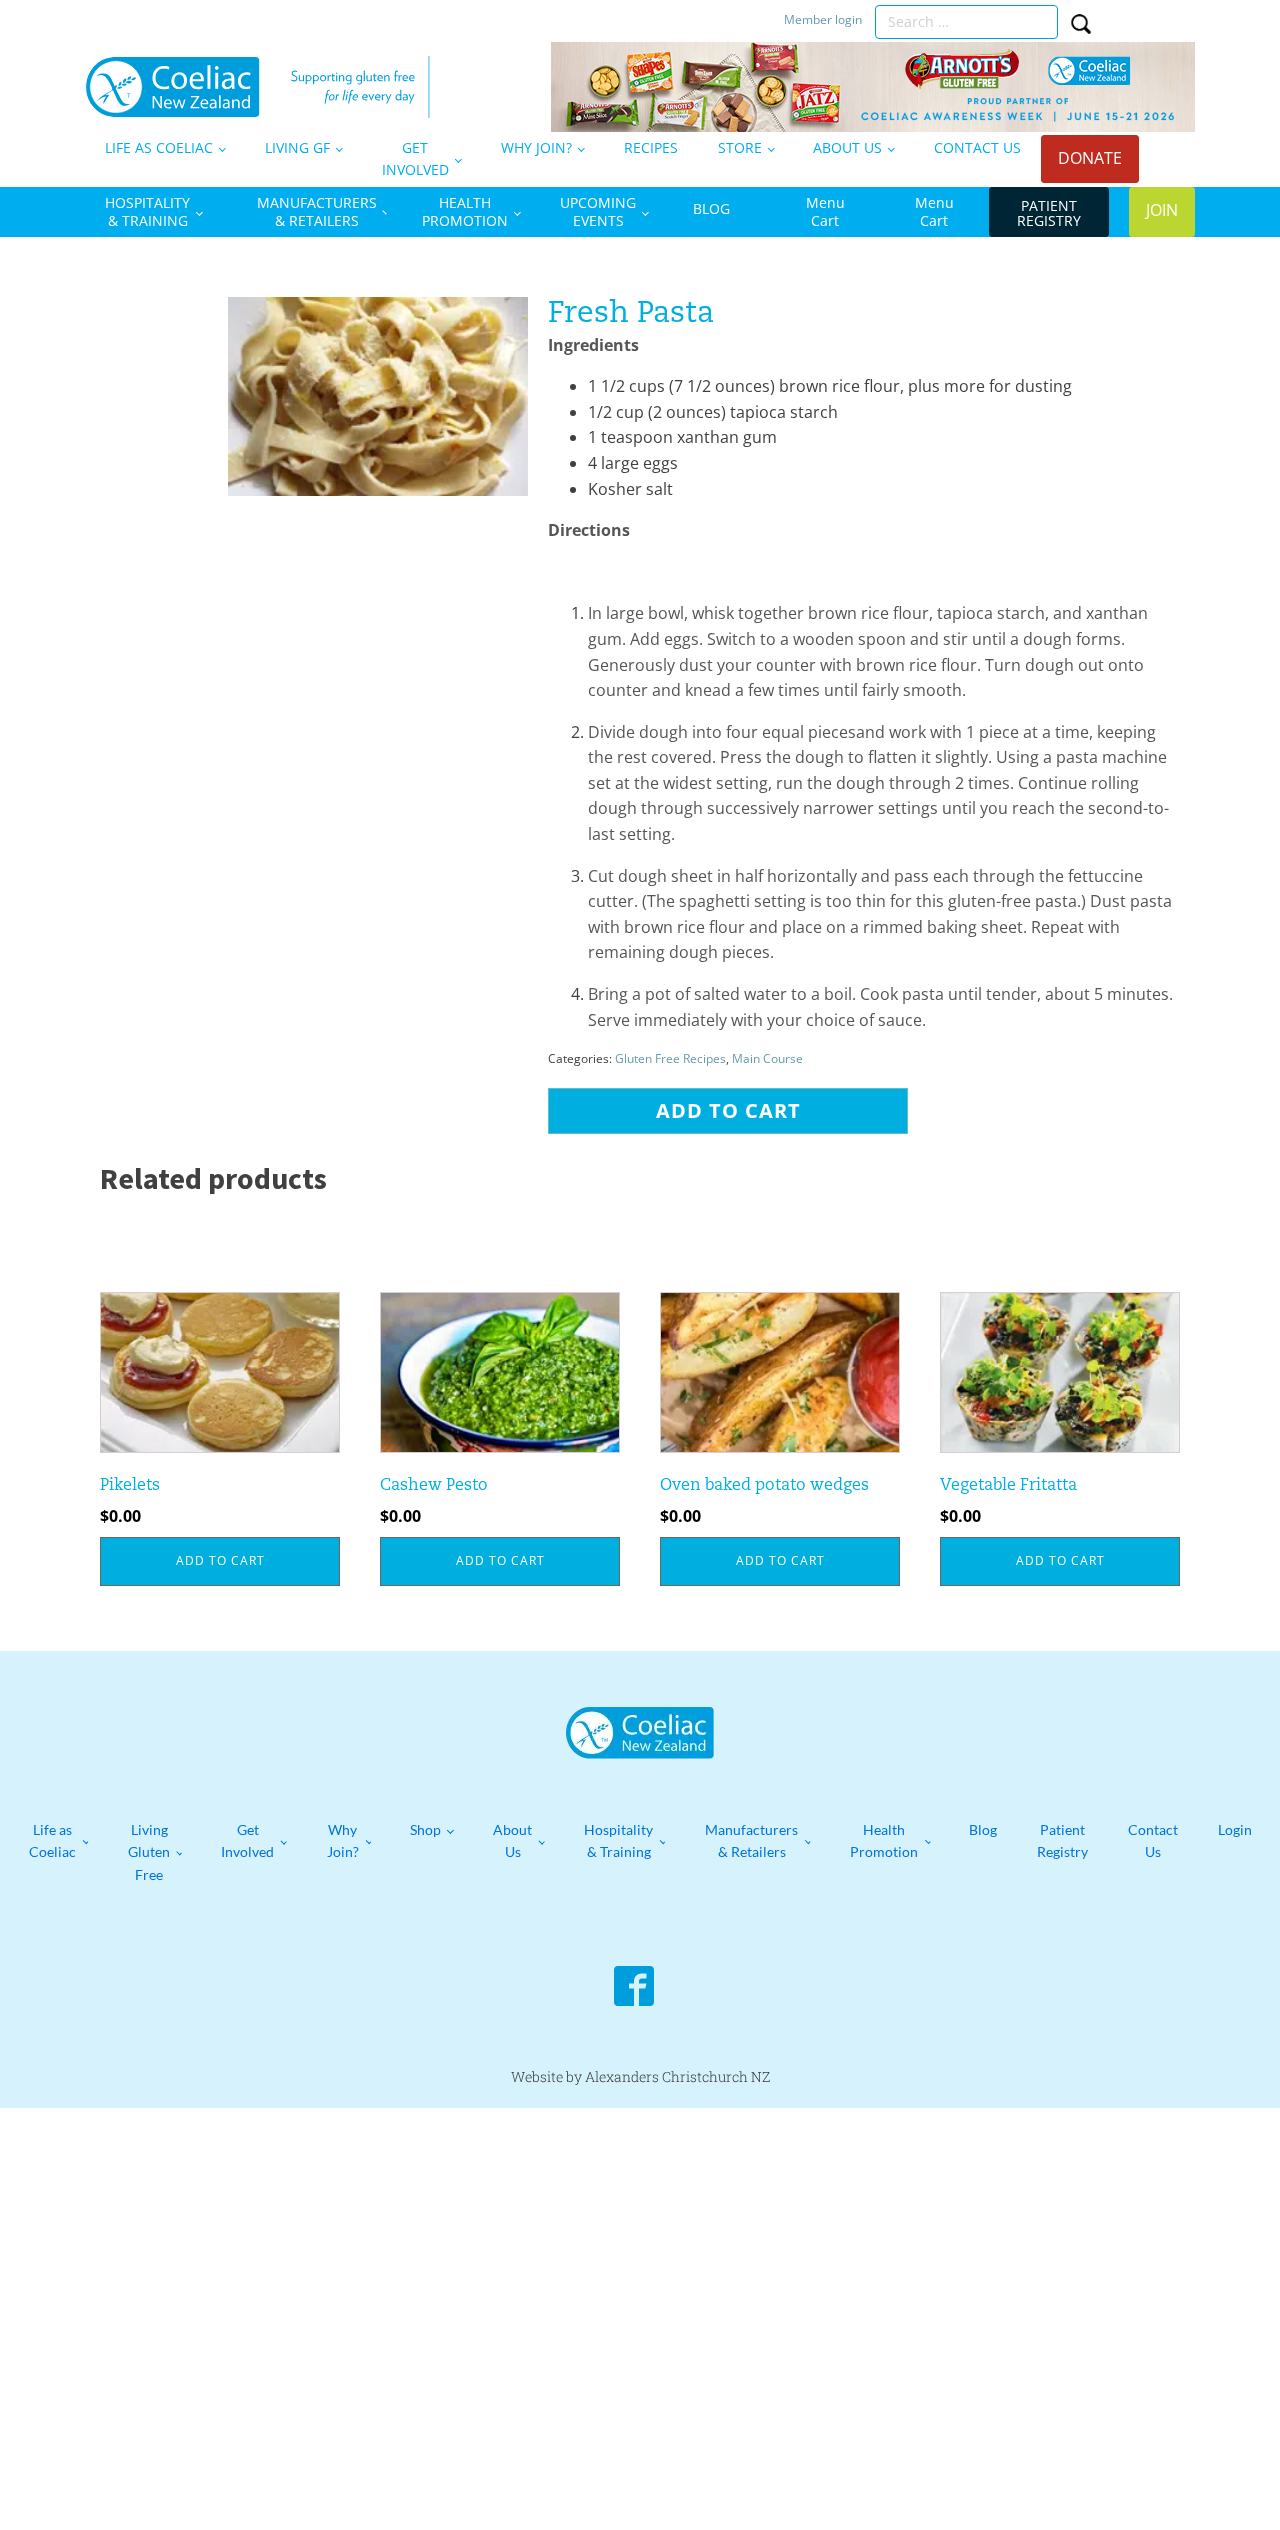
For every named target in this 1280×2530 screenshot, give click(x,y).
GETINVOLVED (415, 158)
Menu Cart (825, 211)
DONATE (1090, 158)
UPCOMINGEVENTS (598, 211)
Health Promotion (884, 1840)
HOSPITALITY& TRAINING (147, 211)
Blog (983, 1829)
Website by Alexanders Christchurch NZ (640, 2076)
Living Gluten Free (149, 1852)
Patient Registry (1062, 1840)
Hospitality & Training (618, 1840)
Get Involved (247, 1840)
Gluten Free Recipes (670, 1058)
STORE (740, 147)
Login (1235, 1829)
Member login (824, 20)
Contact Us (1153, 1840)
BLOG (711, 208)
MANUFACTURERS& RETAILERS (317, 211)
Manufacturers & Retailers (751, 1840)
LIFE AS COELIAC (159, 147)
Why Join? (343, 1840)
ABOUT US (847, 147)
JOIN (1162, 210)
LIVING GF (297, 147)
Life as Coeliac (52, 1840)
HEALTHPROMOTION (465, 211)
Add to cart (728, 1110)
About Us (512, 1840)
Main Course (767, 1058)
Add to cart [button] (220, 1560)
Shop (425, 1829)
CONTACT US (977, 147)
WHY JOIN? (536, 147)
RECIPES (651, 147)
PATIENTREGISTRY (1049, 213)
